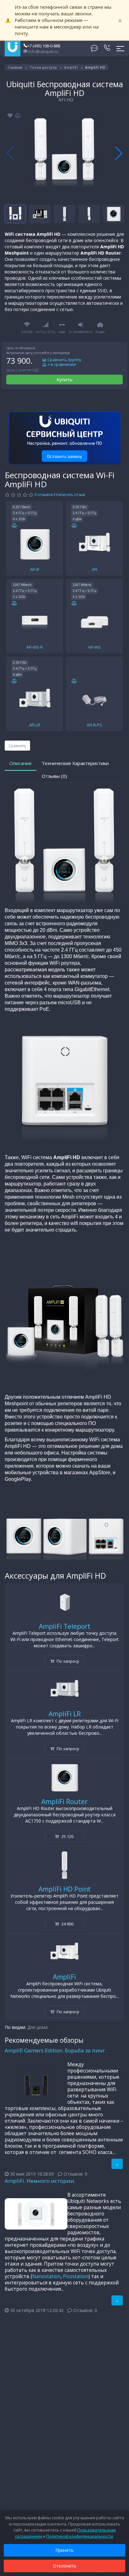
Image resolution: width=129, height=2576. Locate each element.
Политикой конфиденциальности (80, 2536)
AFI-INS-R (35, 647)
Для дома (37, 2027)
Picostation (76, 2276)
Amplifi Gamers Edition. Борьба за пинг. (56, 2050)
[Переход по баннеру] (64, 438)
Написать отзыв (70, 495)
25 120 (67, 1836)
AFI (94, 569)
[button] (119, 153)
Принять (64, 2550)
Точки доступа (43, 67)
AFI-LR (35, 725)
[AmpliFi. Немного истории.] (36, 2214)
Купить (65, 379)
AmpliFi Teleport (65, 1626)
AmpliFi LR (65, 1714)
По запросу (67, 1661)
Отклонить (65, 2566)
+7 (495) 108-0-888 (44, 46)
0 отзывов (44, 495)
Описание (21, 763)
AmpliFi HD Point (65, 1889)
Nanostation (46, 2276)
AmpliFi (71, 67)
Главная (15, 67)
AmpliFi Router (64, 1802)
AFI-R (35, 569)
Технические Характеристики (75, 763)
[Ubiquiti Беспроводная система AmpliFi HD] (64, 153)
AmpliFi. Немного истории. (40, 2181)
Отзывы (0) (54, 776)
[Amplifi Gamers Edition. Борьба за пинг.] (36, 2083)
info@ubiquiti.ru (43, 51)
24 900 (67, 1924)
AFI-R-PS (94, 725)
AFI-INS (94, 647)
